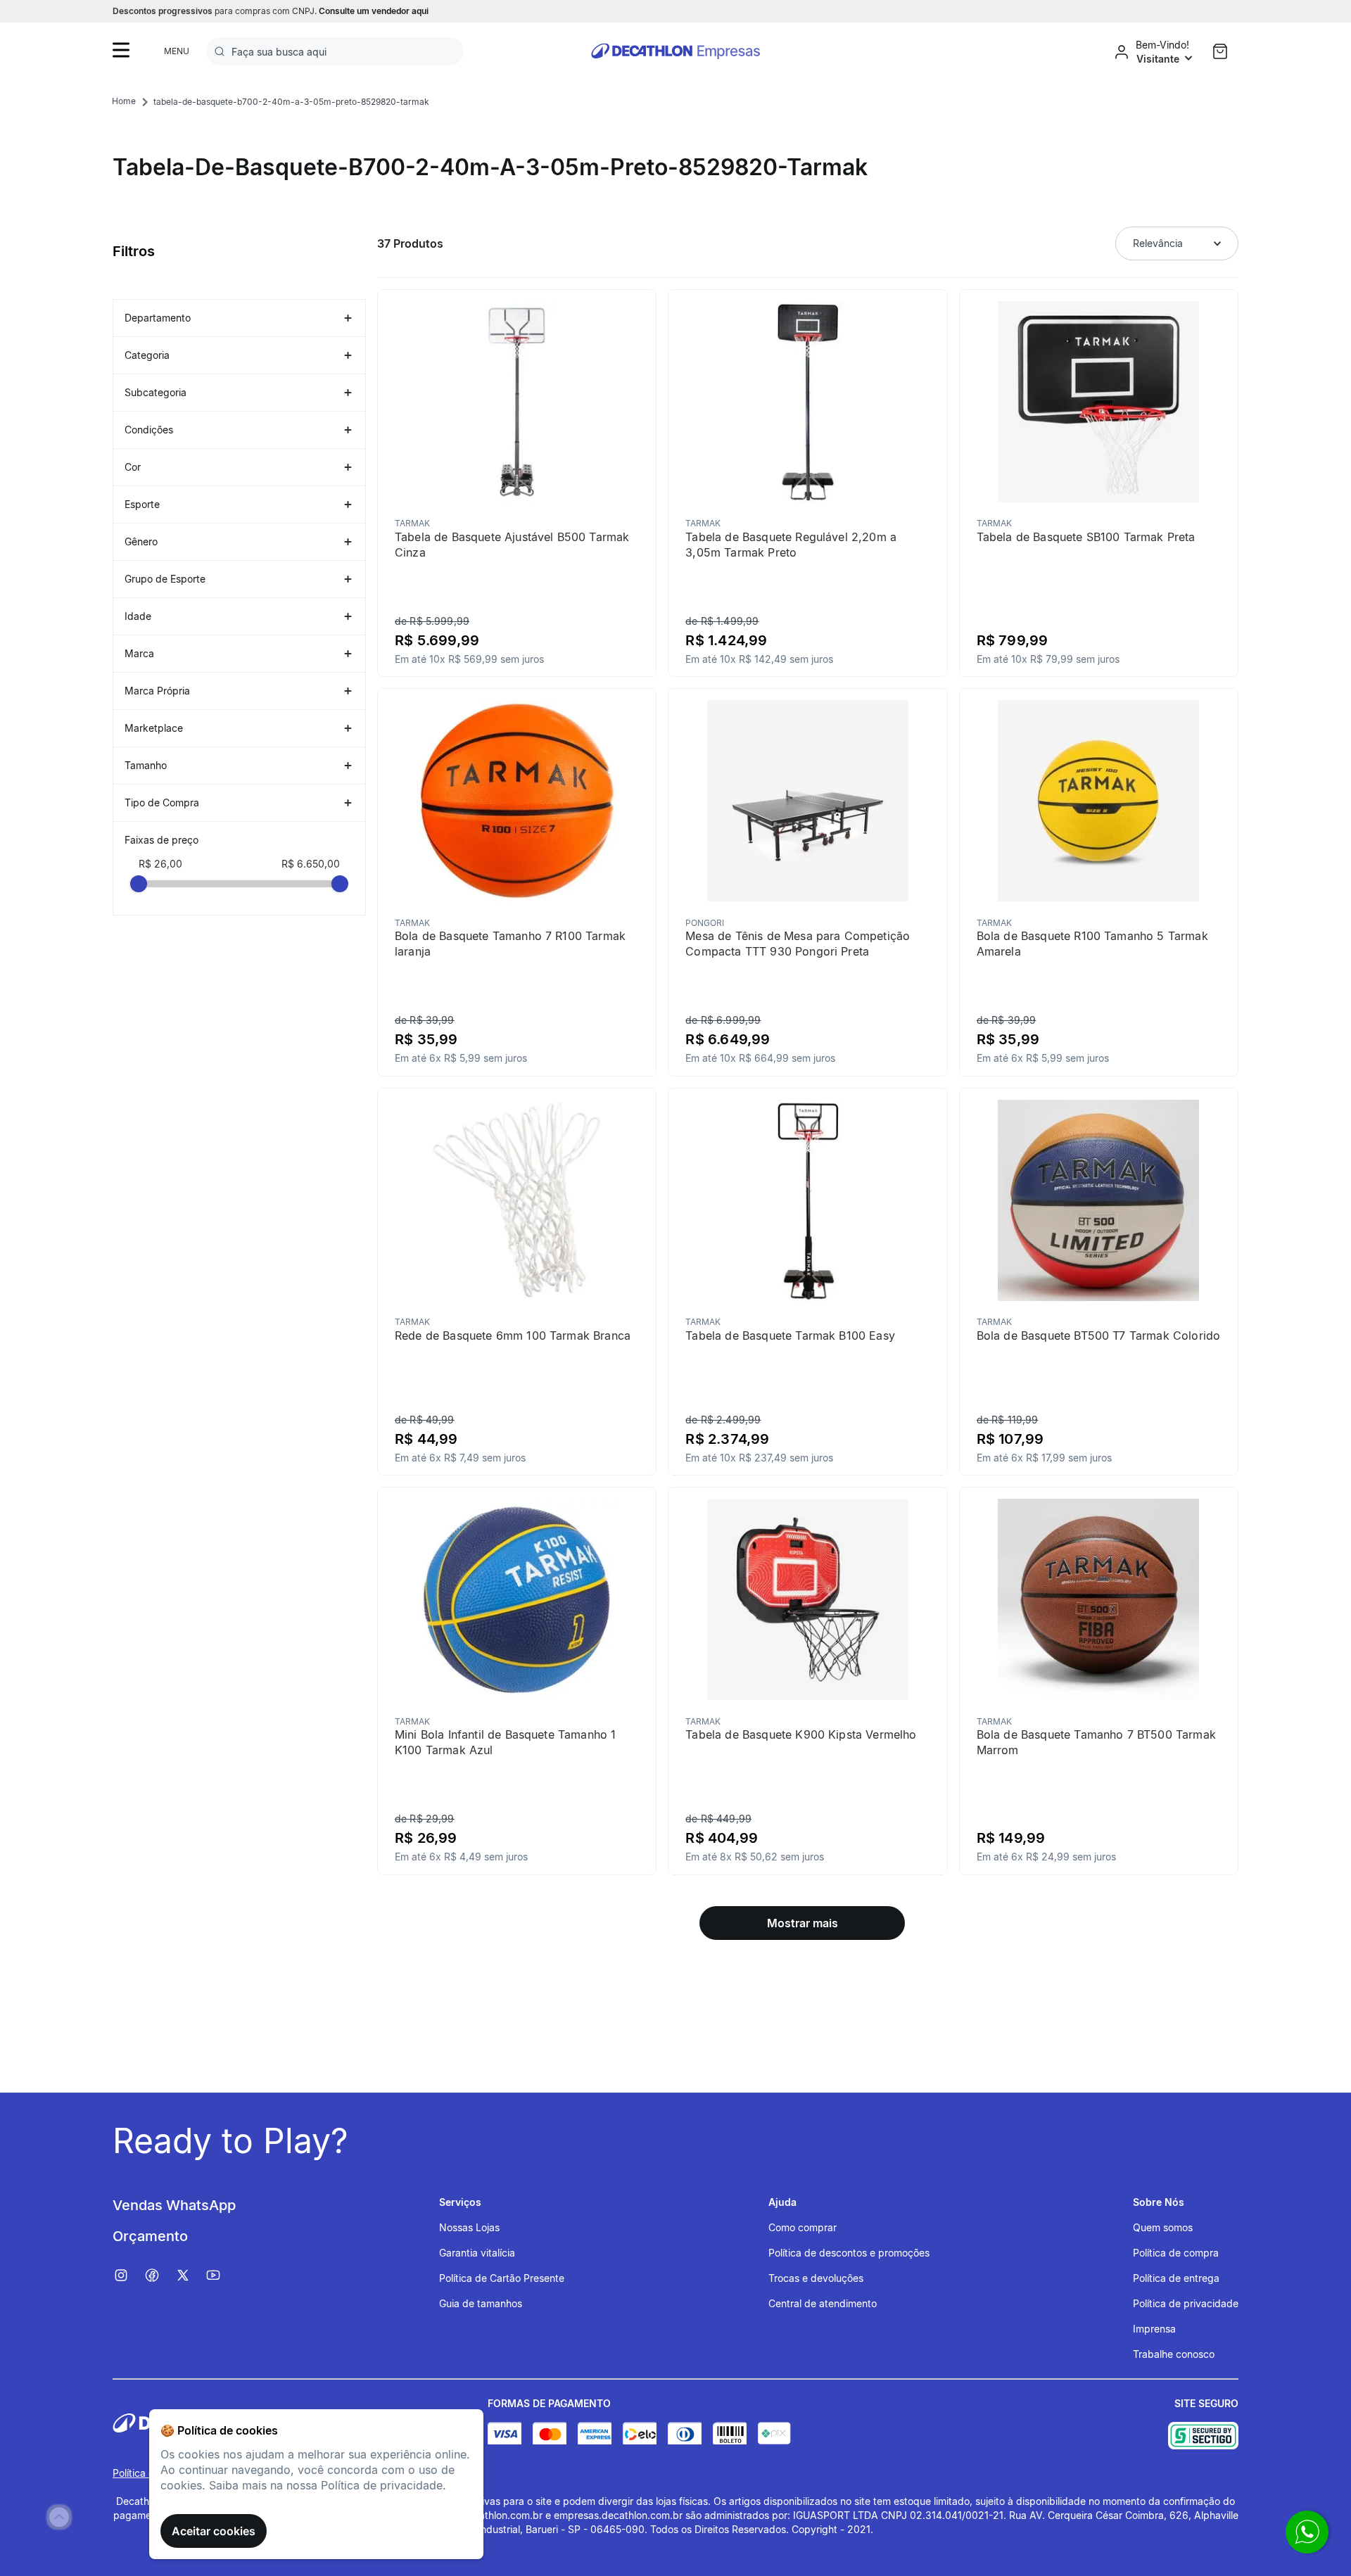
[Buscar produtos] (222, 51)
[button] (239, 318)
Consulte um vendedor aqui (374, 11)
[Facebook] (159, 2276)
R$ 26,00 (160, 864)
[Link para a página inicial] (124, 101)
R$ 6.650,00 (311, 864)
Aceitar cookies (214, 2531)
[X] (190, 2276)
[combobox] (335, 51)
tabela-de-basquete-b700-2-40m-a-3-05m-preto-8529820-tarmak (291, 102)
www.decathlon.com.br (489, 2515)
